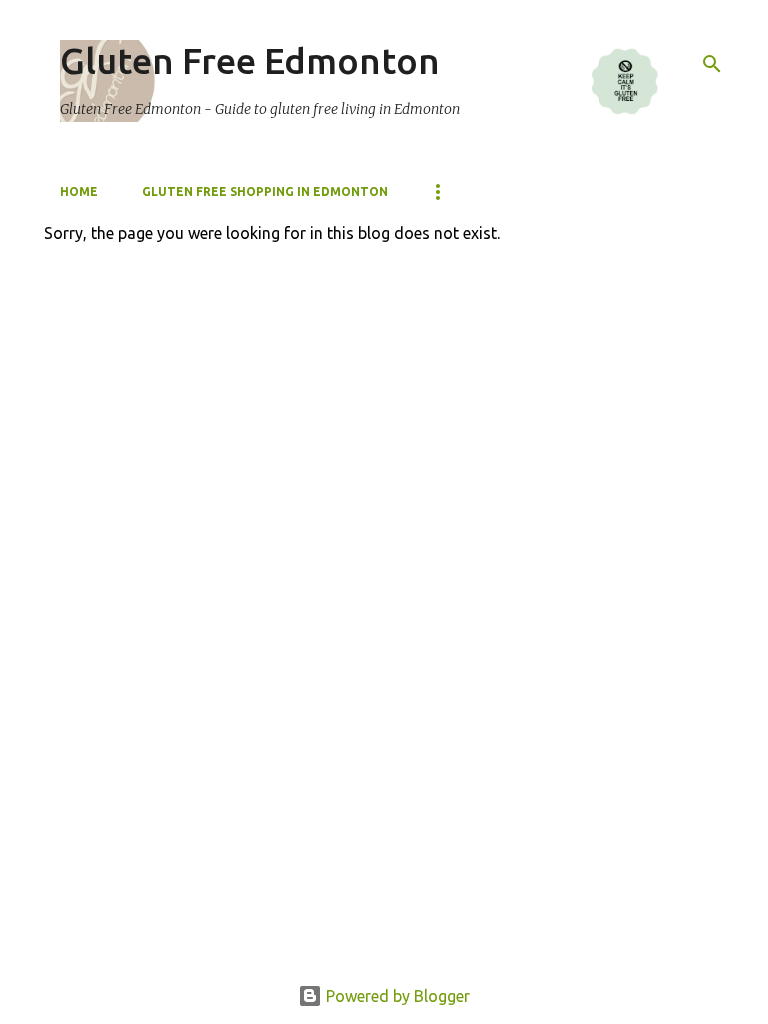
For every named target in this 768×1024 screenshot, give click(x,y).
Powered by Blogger (396, 996)
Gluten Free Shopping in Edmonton (265, 191)
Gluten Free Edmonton (250, 60)
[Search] (712, 64)
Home (79, 191)
